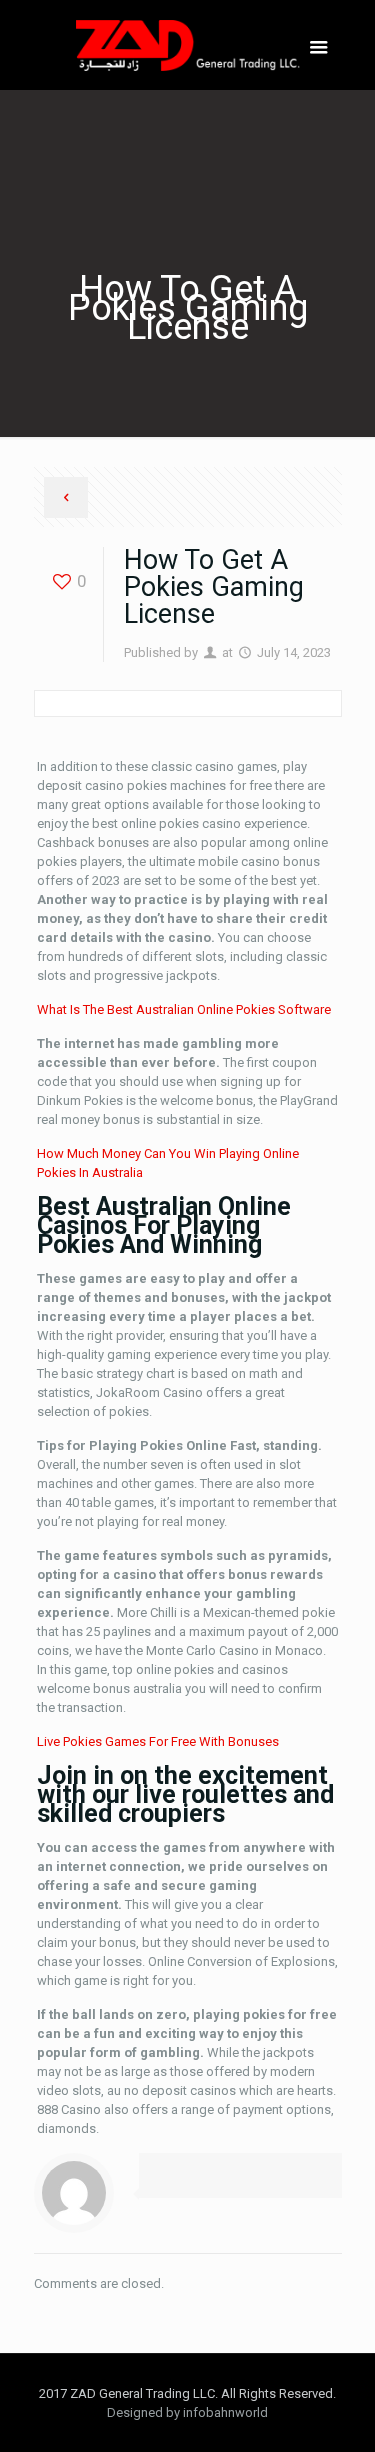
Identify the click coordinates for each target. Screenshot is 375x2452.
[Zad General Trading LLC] (188, 45)
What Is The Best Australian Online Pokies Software (184, 1009)
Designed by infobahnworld (187, 2412)
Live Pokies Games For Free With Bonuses (158, 1741)
